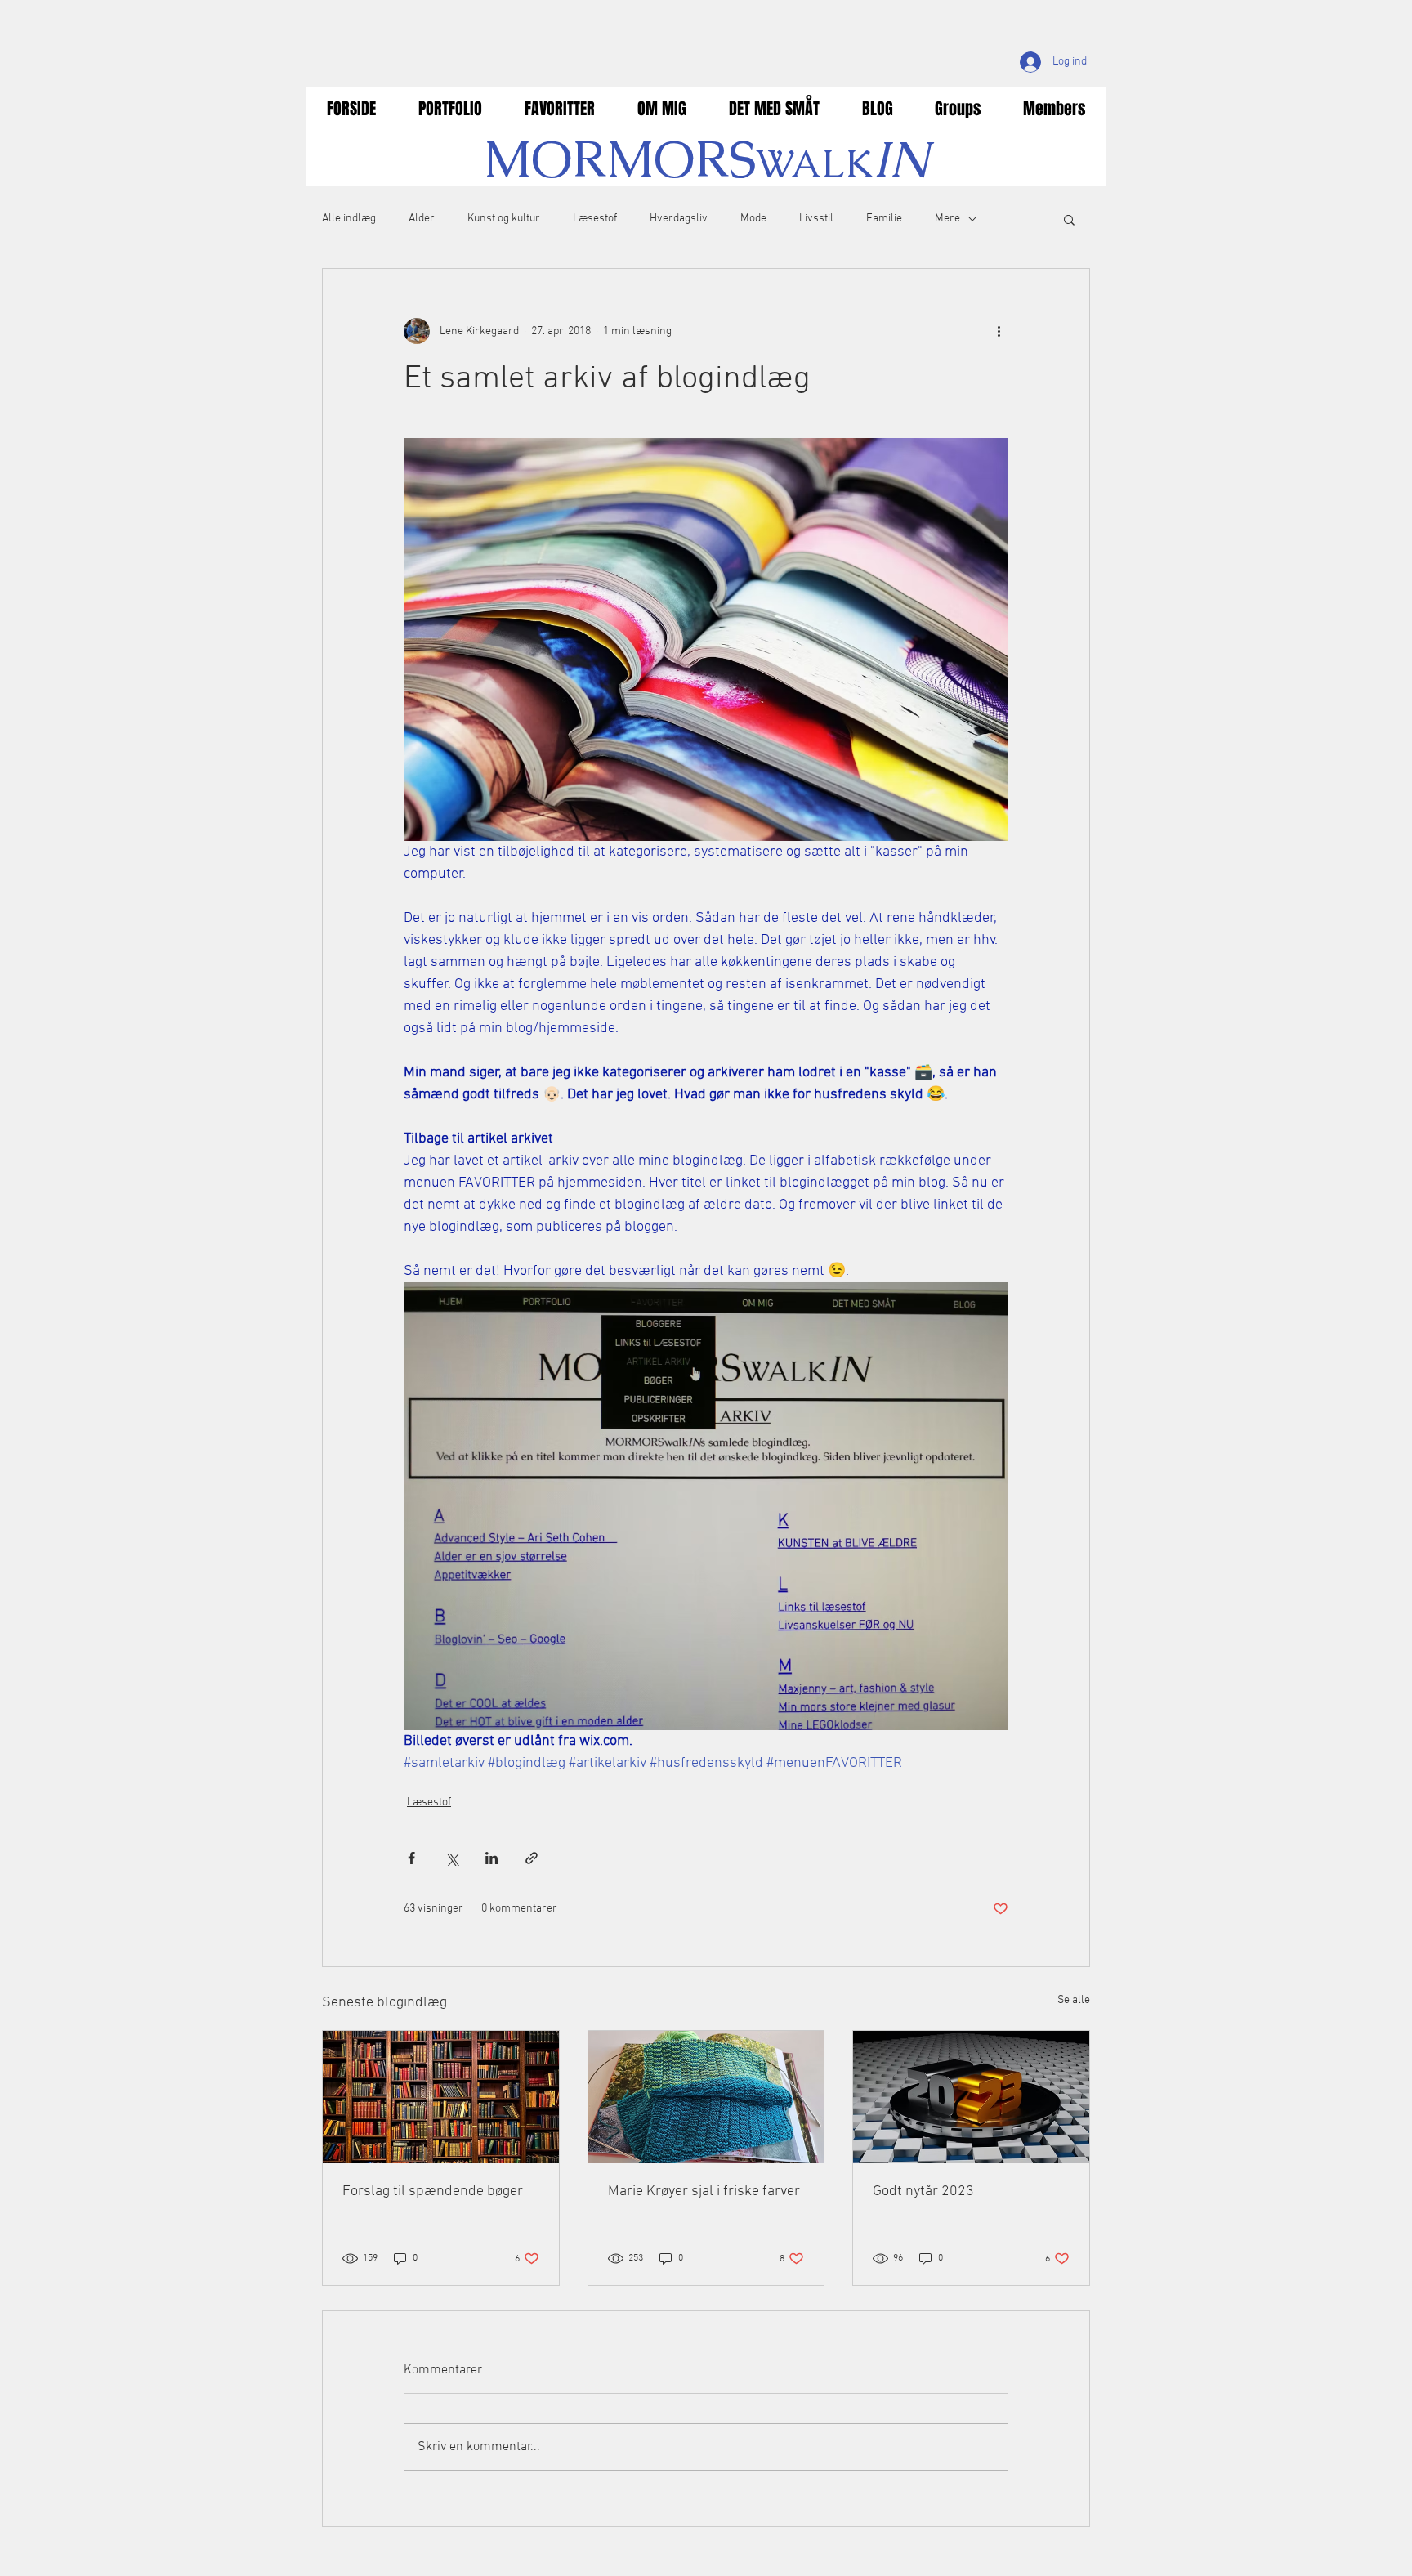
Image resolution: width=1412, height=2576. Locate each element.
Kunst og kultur (504, 219)
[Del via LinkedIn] (492, 1858)
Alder (422, 219)
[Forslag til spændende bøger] (441, 2097)
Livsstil (816, 219)
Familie (884, 219)
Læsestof (595, 219)
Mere (947, 219)
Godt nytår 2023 (923, 2191)
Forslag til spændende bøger (433, 2191)
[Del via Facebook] (411, 1858)
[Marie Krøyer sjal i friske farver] (706, 2097)
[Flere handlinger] (999, 331)
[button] (1069, 219)
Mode (753, 219)
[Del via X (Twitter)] (451, 1858)
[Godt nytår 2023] (971, 2097)
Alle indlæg (349, 219)
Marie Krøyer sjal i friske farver (704, 2191)
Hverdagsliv (679, 219)
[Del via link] (532, 1858)
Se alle (1074, 2000)
